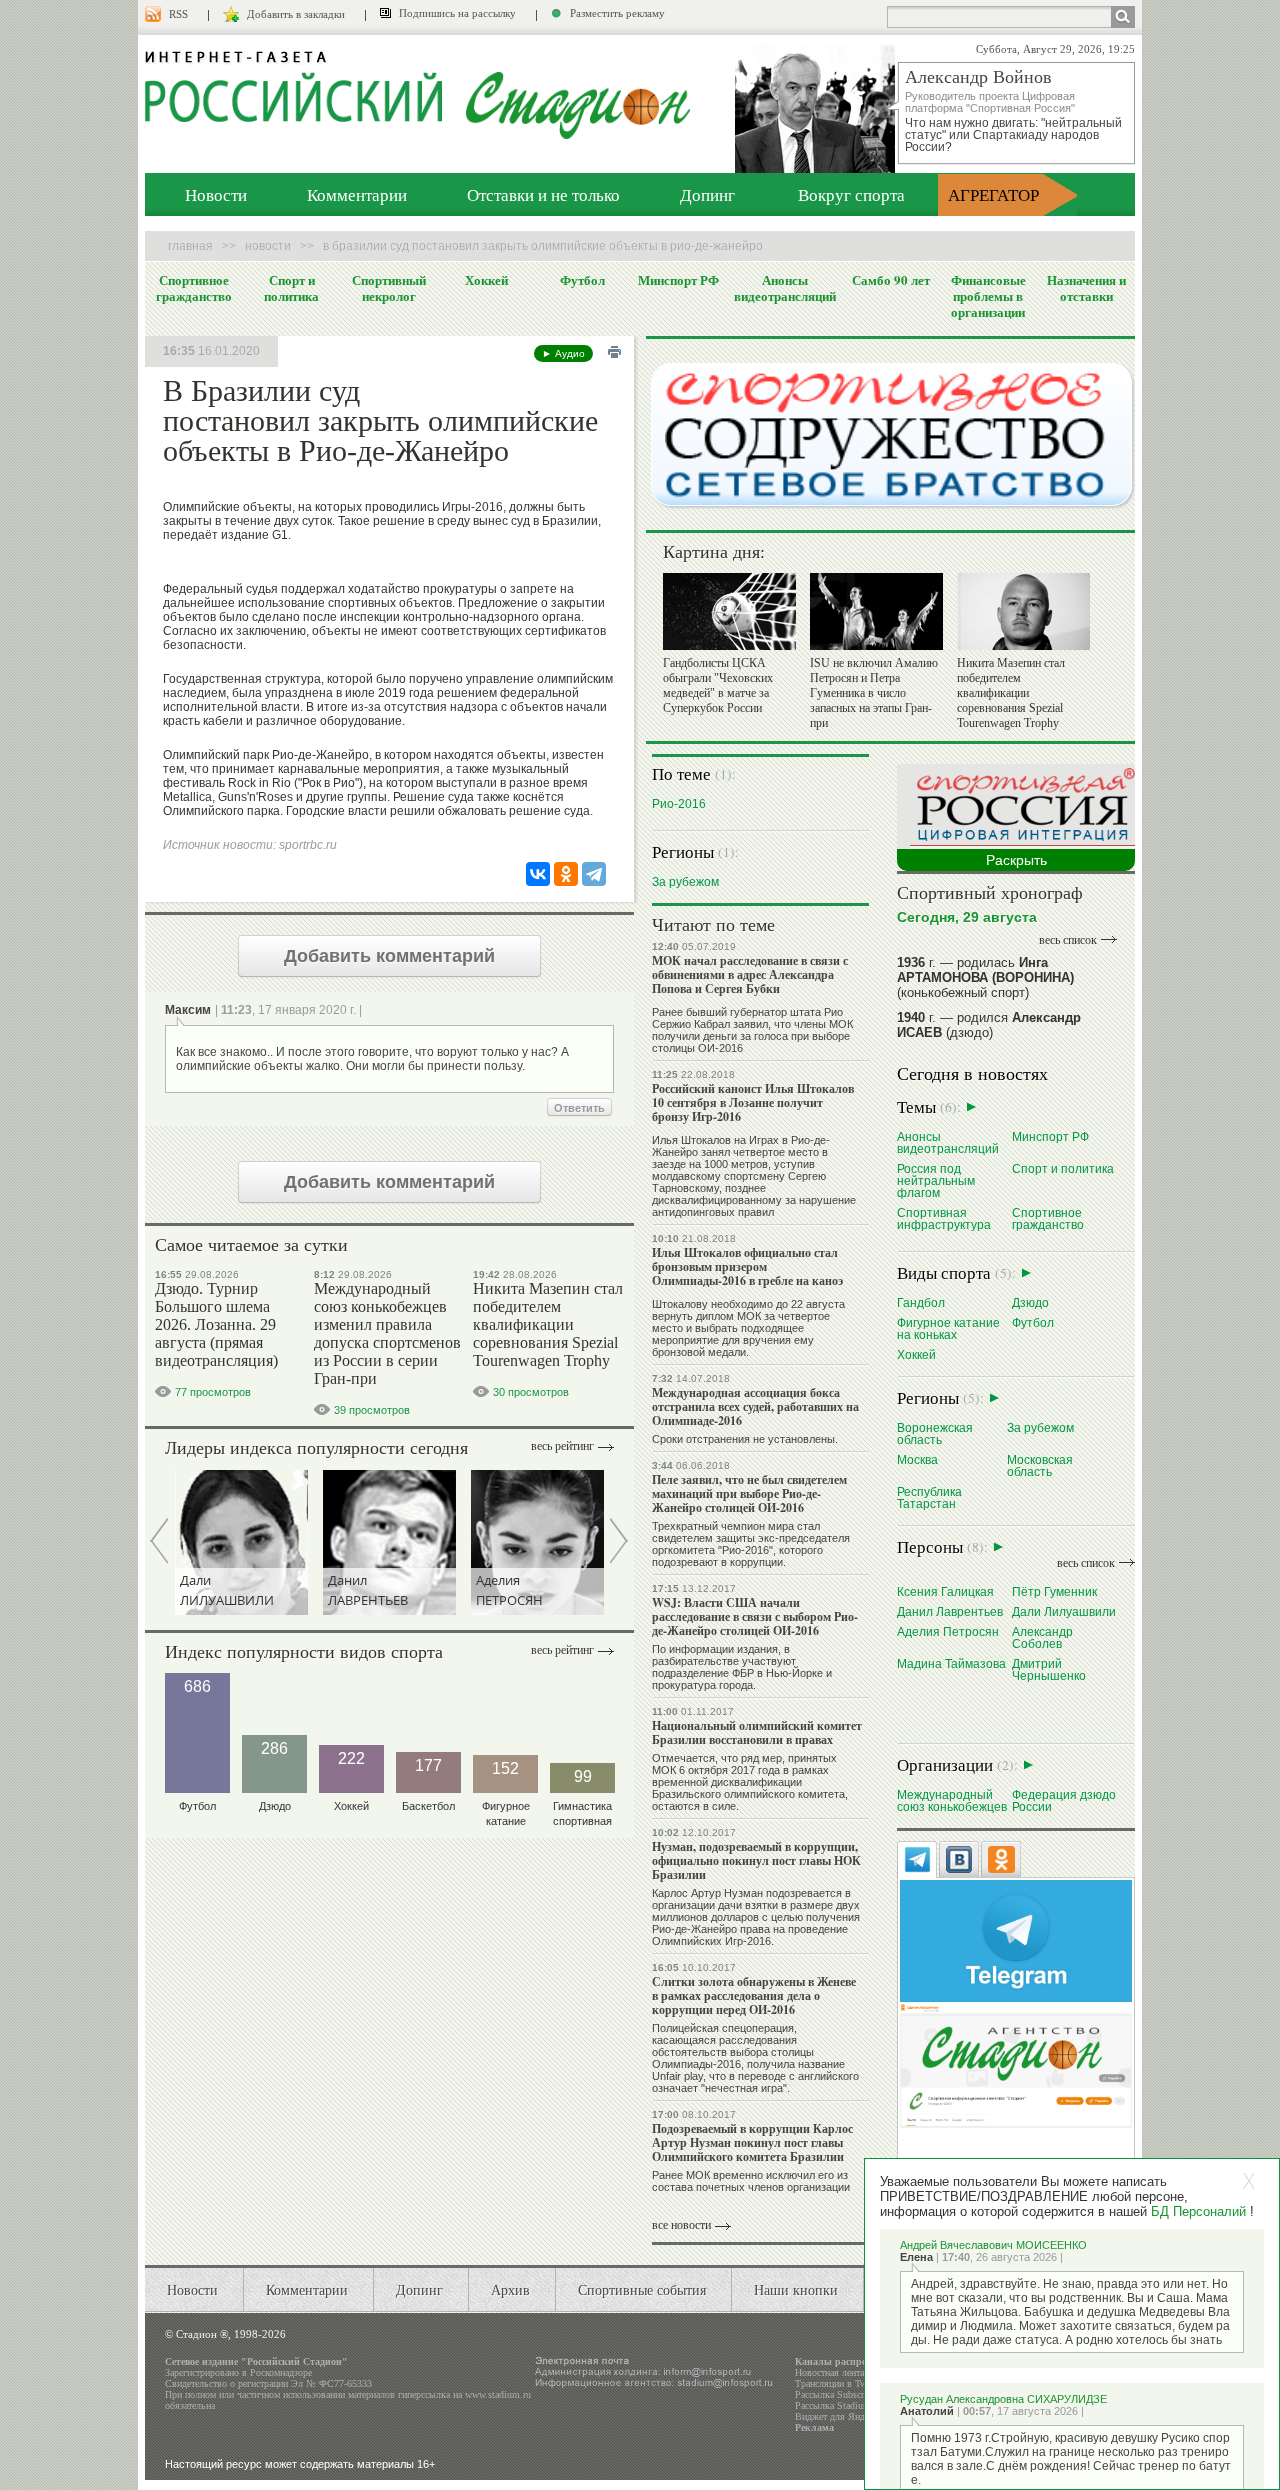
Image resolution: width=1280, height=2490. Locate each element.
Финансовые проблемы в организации (988, 296)
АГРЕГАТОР (993, 194)
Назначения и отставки (1086, 288)
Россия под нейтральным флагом (936, 1180)
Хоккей (486, 280)
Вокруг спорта (851, 194)
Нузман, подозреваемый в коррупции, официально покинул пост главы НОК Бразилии (756, 1860)
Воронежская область (935, 1433)
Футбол (582, 280)
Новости (216, 194)
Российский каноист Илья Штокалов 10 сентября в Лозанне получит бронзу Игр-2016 (753, 1102)
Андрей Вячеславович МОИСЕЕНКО (993, 2245)
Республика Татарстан (929, 1497)
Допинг (707, 194)
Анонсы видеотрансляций (785, 288)
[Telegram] (594, 874)
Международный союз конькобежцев (952, 1800)
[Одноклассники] (566, 874)
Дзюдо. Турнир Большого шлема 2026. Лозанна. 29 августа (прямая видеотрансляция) (216, 1324)
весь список (1068, 940)
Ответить (579, 1108)
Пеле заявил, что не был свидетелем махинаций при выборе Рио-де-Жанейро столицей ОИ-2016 (749, 1493)
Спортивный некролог (389, 288)
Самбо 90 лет (891, 280)
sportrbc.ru (308, 845)
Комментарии (357, 194)
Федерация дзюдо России (1064, 1800)
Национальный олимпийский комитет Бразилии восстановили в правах (757, 1732)
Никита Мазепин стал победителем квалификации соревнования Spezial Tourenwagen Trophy (548, 1324)
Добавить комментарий (389, 956)
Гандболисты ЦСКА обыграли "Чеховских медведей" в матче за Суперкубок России (718, 685)
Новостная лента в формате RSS (863, 2372)
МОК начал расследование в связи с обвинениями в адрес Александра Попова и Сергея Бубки (750, 974)
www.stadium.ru (498, 2394)
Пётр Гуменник (1054, 1591)
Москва (917, 1459)
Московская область (1040, 1465)
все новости (681, 2225)
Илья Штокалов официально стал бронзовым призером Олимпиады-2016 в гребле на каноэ (747, 1266)
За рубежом (685, 881)
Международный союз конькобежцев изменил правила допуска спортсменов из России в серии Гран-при (387, 1333)
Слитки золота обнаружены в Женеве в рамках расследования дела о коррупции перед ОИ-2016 (754, 1995)
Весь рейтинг (562, 1446)
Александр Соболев (1042, 1637)
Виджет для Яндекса (838, 2416)
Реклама (814, 2427)
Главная (190, 246)
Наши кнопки (796, 2289)
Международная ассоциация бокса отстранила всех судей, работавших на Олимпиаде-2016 (755, 1406)
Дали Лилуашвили (1064, 1611)
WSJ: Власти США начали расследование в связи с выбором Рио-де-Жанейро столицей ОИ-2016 (755, 1616)
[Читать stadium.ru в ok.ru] (1016, 2064)
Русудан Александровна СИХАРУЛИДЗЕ (1003, 2399)
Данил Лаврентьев (950, 1611)
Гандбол (921, 1302)
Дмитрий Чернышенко (1049, 1669)
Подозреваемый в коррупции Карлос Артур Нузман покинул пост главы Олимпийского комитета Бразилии (752, 2142)
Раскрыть (1016, 860)
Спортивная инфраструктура (944, 1218)
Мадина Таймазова (951, 1663)
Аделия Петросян (948, 1631)
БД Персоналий (1198, 2211)
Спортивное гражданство (194, 288)
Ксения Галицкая (945, 1591)
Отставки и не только (543, 194)
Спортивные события (642, 2289)
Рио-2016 (679, 803)
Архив (510, 2289)
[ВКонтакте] (538, 874)
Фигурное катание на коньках (948, 1328)
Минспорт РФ (678, 280)
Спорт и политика (291, 288)
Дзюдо (1030, 1302)
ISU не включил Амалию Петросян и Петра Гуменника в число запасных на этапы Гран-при (874, 693)
